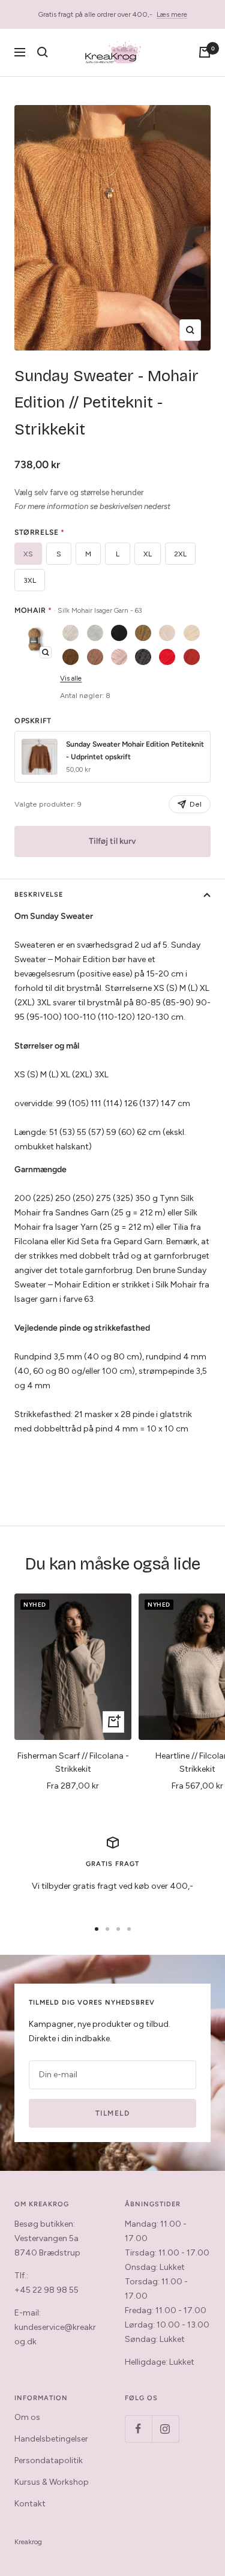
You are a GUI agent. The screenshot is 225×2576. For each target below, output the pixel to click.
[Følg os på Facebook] (138, 2429)
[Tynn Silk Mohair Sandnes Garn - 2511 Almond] (192, 633)
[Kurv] (205, 52)
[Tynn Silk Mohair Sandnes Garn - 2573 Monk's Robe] (70, 657)
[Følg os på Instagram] (165, 2429)
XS (28, 554)
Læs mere (172, 14)
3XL (30, 580)
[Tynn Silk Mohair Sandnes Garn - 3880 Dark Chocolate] (143, 657)
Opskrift (33, 721)
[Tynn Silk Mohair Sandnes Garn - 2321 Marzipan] (167, 633)
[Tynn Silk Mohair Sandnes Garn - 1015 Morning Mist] (70, 633)
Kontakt (30, 2504)
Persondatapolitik (49, 2460)
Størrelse (40, 532)
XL (148, 554)
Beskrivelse (39, 895)
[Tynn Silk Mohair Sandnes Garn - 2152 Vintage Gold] (143, 633)
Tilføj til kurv (112, 841)
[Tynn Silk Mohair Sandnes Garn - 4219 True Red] (192, 657)
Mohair (78, 610)
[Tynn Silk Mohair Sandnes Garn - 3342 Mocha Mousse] (95, 657)
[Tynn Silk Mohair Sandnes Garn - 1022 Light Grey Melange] (95, 633)
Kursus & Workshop (52, 2482)
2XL (180, 554)
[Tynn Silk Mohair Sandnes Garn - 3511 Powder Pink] (119, 657)
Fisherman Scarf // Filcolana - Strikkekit (73, 1762)
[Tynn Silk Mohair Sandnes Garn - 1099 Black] (119, 633)
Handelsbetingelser (51, 2439)
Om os (27, 2417)
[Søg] (43, 52)
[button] (34, 640)
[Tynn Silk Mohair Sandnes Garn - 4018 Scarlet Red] (167, 657)
